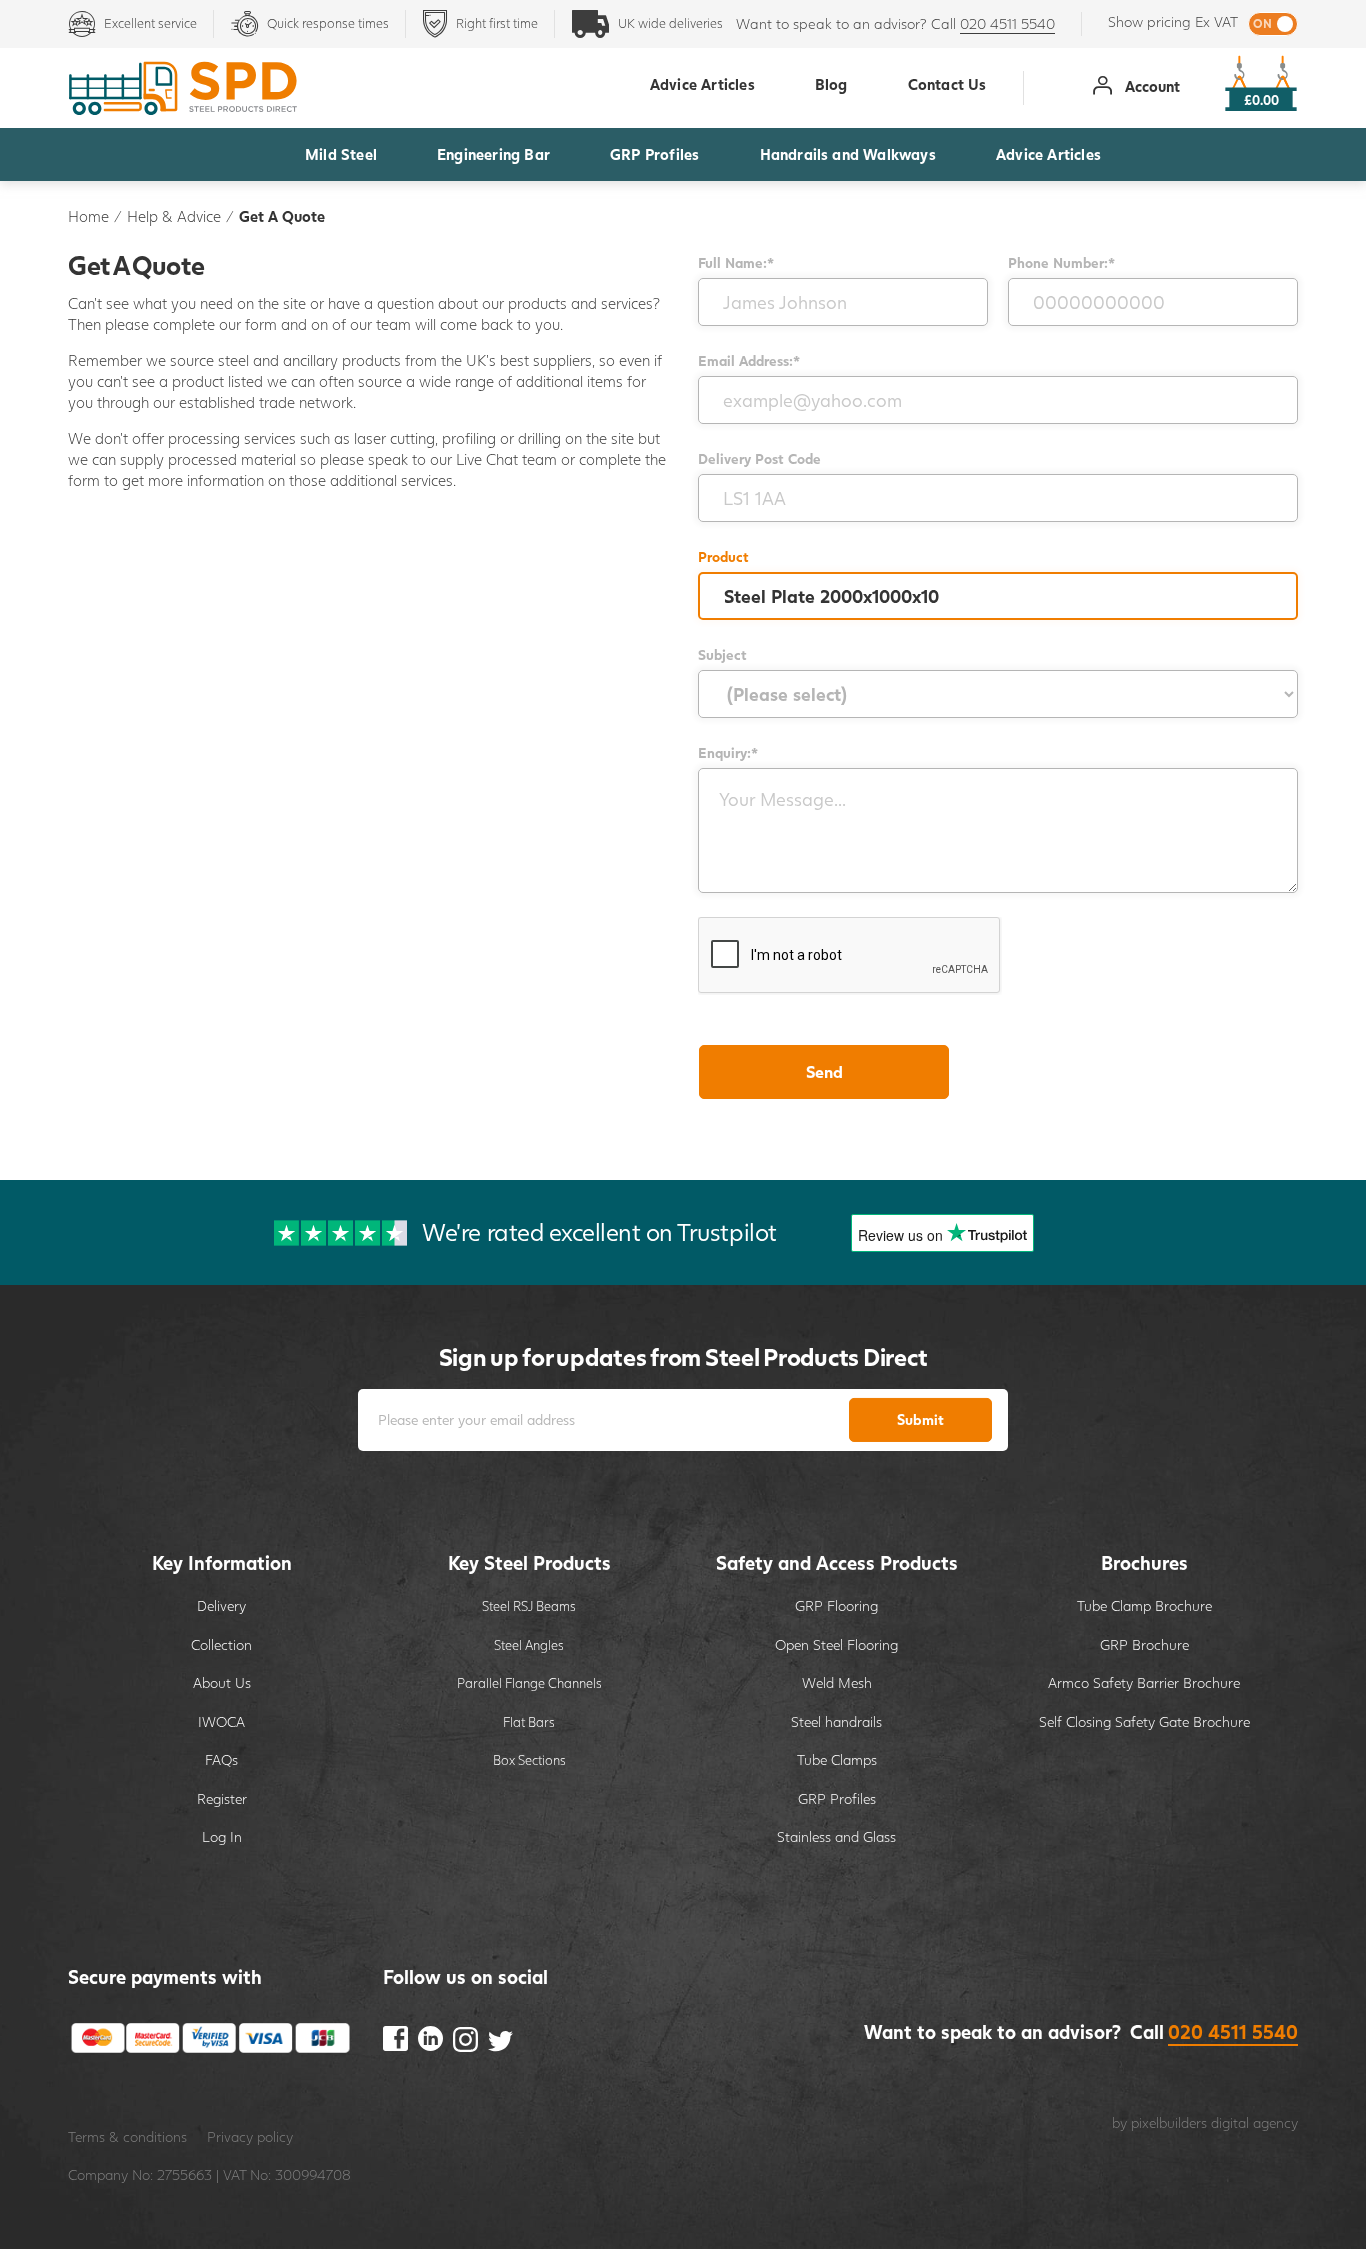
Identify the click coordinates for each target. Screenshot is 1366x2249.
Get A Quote (282, 216)
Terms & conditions (127, 2136)
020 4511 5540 (1007, 23)
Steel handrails (836, 1721)
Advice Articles (1048, 154)
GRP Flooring (836, 1605)
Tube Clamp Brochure (1144, 1605)
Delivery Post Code (759, 458)
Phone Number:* (1061, 262)
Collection (221, 1644)
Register (222, 1798)
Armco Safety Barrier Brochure (1144, 1682)
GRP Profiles (654, 154)
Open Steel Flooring (836, 1644)
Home (88, 216)
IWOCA (221, 1721)
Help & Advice (174, 216)
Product (723, 556)
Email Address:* (749, 360)
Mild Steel (341, 154)
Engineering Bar (493, 154)
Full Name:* (736, 262)
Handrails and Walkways (848, 154)
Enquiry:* (728, 752)
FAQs (221, 1759)
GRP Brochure (1144, 1644)
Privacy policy (250, 2136)
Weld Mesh (837, 1682)
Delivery (221, 1605)
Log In (222, 1836)
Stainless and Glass (836, 1836)
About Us (222, 1682)
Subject (722, 654)
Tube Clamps (837, 1759)
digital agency (1254, 2122)
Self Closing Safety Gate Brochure (1144, 1721)
